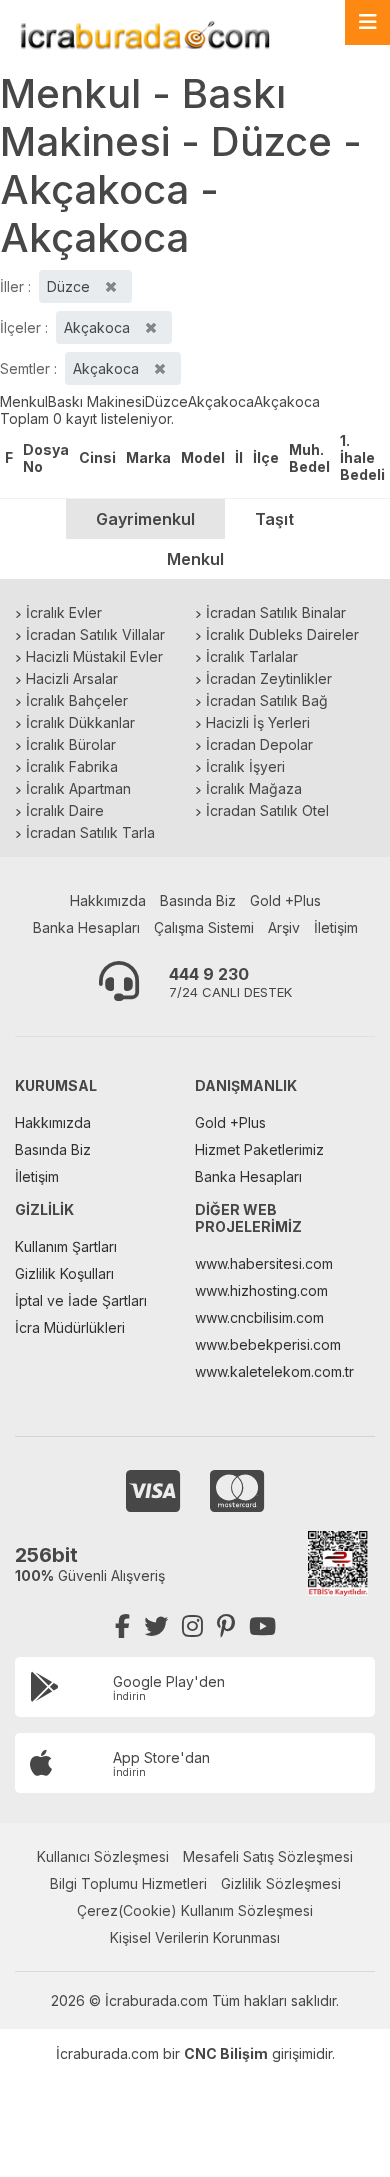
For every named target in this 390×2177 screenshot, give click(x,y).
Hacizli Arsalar (72, 678)
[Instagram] (192, 1626)
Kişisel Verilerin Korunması (195, 1937)
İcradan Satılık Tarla (90, 832)
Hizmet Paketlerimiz (259, 1149)
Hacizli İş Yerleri (258, 722)
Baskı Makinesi (96, 401)
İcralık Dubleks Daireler (282, 634)
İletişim (336, 927)
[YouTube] (262, 1626)
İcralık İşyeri (245, 766)
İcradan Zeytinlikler (269, 678)
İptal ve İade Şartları (81, 1300)
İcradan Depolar (259, 744)
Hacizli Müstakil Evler (94, 656)
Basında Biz (198, 900)
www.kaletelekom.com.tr (274, 1371)
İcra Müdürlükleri (70, 1327)
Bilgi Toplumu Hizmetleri (128, 1883)
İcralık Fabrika (72, 766)
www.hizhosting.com (261, 1290)
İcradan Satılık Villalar (95, 634)
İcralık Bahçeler (77, 700)
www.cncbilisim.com (259, 1317)
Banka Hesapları (86, 927)
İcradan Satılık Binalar (276, 612)
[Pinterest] (226, 1626)
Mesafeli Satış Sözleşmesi (268, 1856)
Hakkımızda (108, 900)
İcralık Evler (64, 612)
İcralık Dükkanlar (80, 722)
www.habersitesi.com (264, 1263)
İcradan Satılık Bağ (267, 700)
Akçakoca (221, 401)
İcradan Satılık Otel (267, 810)
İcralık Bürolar (71, 744)
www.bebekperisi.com (268, 1344)
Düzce (166, 401)
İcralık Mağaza (254, 788)
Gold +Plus (285, 900)
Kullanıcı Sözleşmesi (103, 1856)
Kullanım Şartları (66, 1246)
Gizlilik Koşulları (64, 1273)
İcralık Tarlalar (252, 656)
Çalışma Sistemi (204, 927)
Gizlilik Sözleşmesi (281, 1883)
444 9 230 (209, 974)
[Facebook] (122, 1626)
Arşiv (284, 927)
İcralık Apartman (78, 788)
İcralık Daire (65, 810)
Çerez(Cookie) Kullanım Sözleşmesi (195, 1910)
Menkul (24, 401)
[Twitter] (156, 1626)
